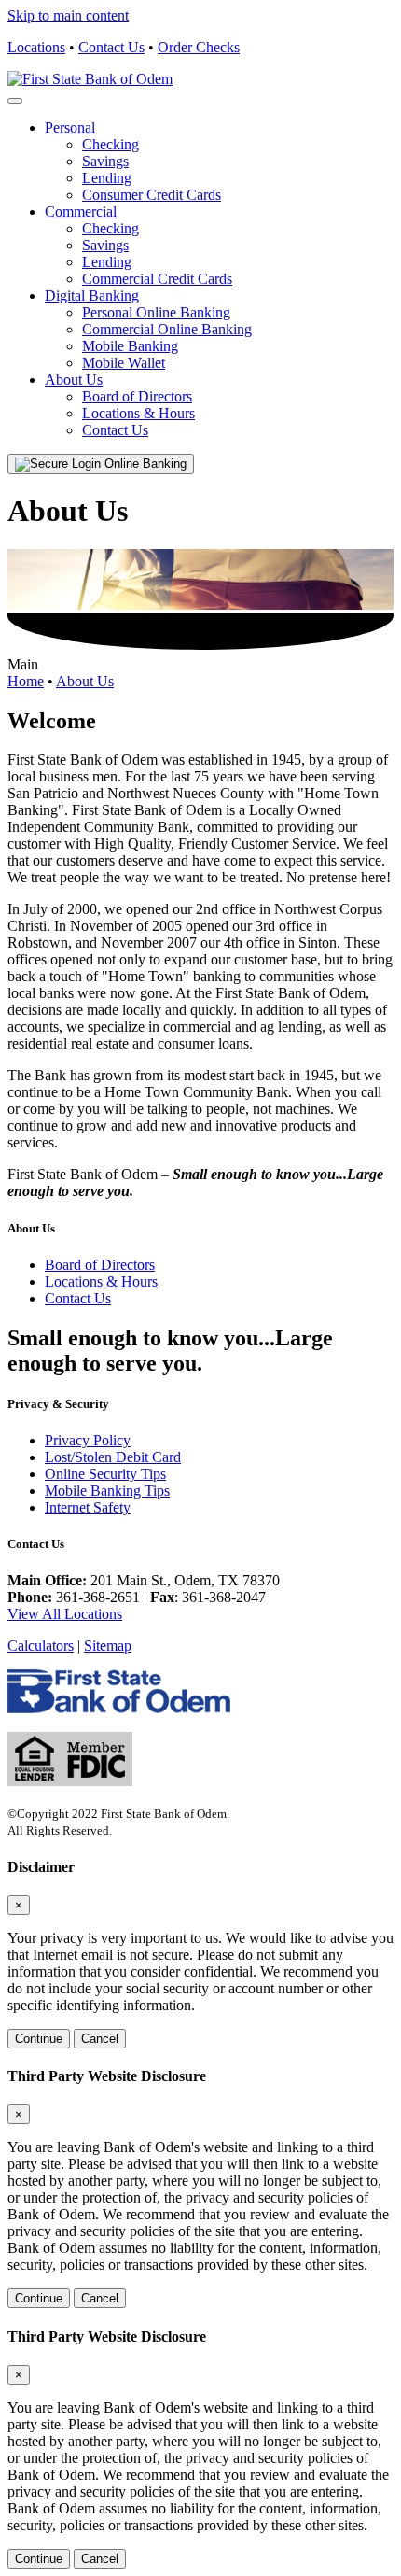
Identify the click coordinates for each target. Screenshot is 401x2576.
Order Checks (199, 47)
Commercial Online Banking (167, 329)
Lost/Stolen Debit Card (113, 1457)
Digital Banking (92, 296)
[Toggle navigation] (15, 101)
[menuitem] (219, 162)
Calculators (41, 1646)
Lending (107, 178)
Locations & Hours (138, 413)
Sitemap (108, 1646)
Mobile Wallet (124, 363)
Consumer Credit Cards (152, 195)
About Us (74, 380)
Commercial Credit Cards (157, 279)
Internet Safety (88, 1507)
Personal (70, 127)
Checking (111, 144)
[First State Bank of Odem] (90, 79)
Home (26, 681)
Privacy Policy (88, 1440)
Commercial (81, 211)
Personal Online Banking (156, 312)
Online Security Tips (105, 1474)
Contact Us (111, 47)
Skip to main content (68, 15)
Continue (39, 2039)
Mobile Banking (130, 346)
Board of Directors (137, 396)
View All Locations (65, 1614)
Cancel (100, 2039)
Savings (105, 161)
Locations (36, 47)
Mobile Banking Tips (107, 1491)
